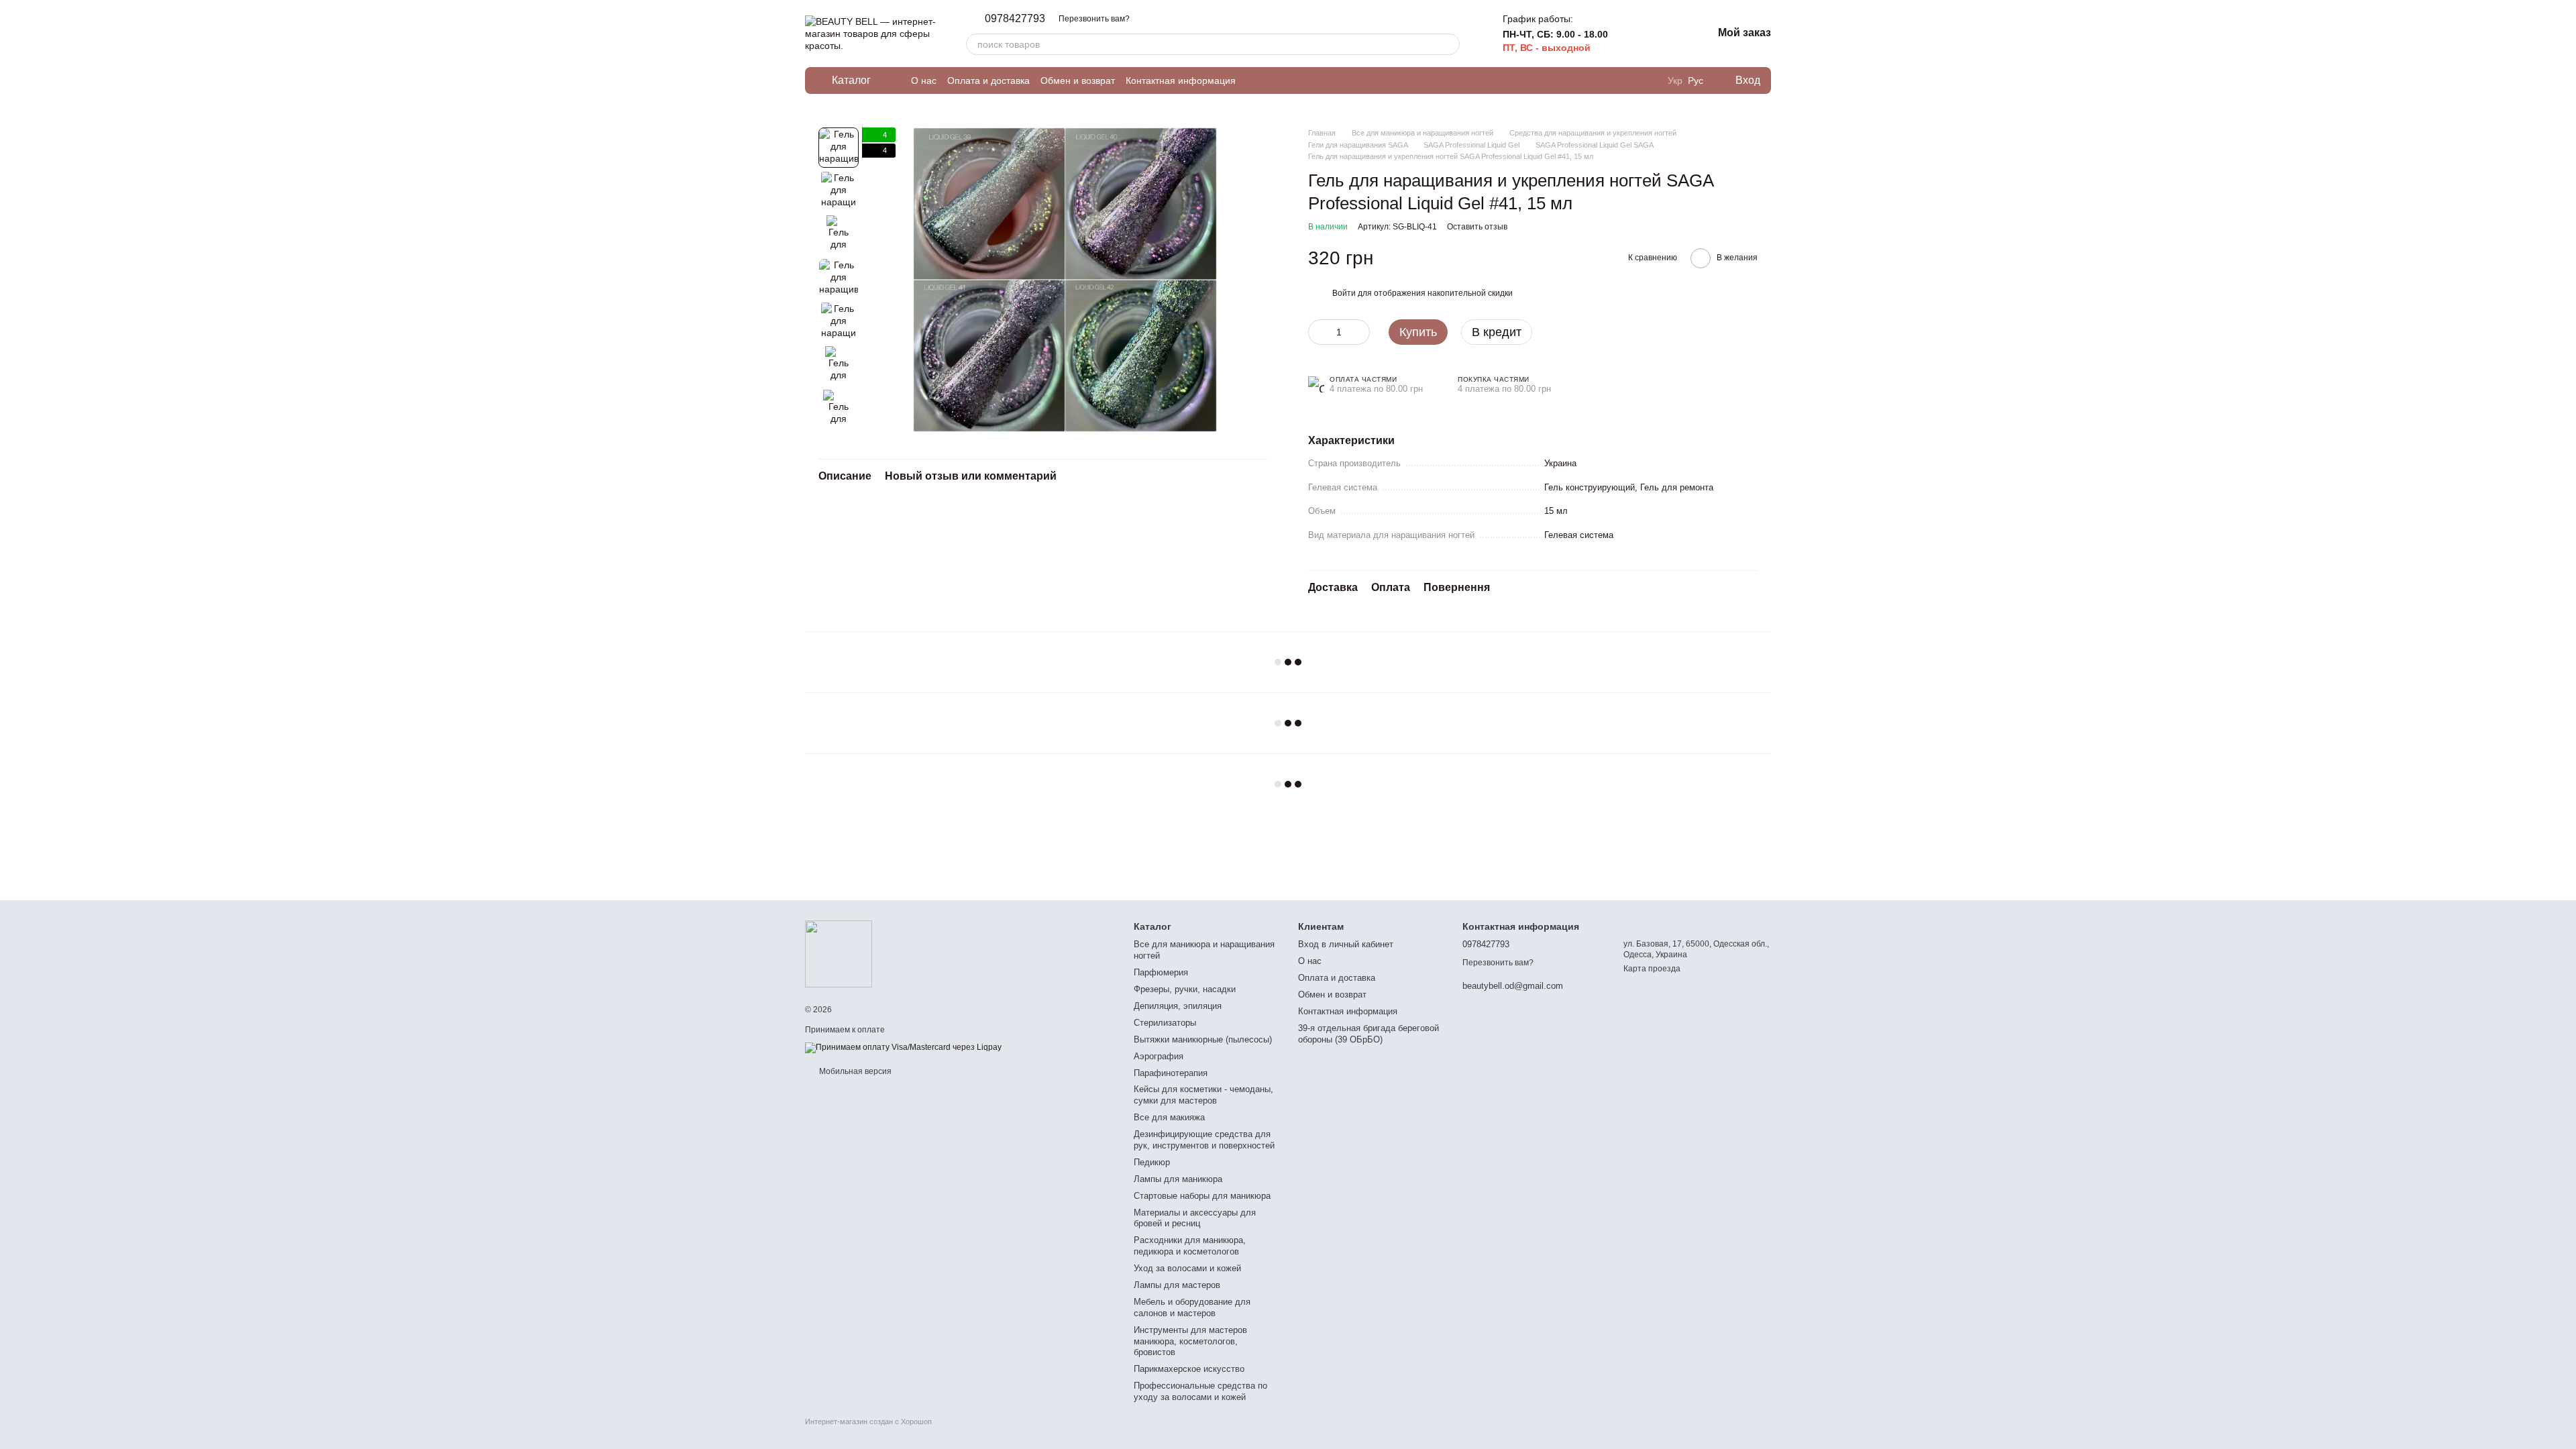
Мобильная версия (854, 1071)
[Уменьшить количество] (1318, 332)
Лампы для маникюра (1178, 1179)
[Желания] (1667, 34)
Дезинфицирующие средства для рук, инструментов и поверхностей (1204, 1140)
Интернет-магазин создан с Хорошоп (868, 1421)
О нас (924, 80)
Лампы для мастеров (1177, 1285)
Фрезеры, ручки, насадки (1185, 989)
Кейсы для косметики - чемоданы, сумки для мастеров (1203, 1095)
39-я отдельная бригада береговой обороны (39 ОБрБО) (1368, 1034)
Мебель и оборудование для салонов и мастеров (1192, 1307)
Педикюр (1152, 1162)
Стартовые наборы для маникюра (1202, 1196)
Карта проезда (1652, 969)
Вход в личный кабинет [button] (1346, 944)
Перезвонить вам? (1094, 19)
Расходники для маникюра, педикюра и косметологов (1190, 1246)
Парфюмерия (1161, 972)
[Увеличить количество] (1360, 332)
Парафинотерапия (1171, 1073)
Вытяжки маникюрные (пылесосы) (1203, 1039)
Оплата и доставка (988, 80)
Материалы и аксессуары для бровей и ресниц (1195, 1218)
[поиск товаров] (1449, 44)
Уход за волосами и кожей (1187, 1268)
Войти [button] (1344, 293)
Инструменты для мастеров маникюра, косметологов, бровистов (1190, 1341)
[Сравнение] (1632, 34)
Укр (1675, 80)
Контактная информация (1181, 80)
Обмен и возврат (1078, 80)
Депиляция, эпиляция (1178, 1006)
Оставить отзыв (1477, 227)
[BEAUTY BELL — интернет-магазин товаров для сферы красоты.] (839, 953)
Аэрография (1159, 1056)
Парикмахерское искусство (1189, 1369)
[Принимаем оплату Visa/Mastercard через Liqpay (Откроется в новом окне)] (903, 1047)
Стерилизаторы (1165, 1023)
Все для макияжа (1169, 1117)
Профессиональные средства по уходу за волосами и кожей (1200, 1391)
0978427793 (1015, 19)
